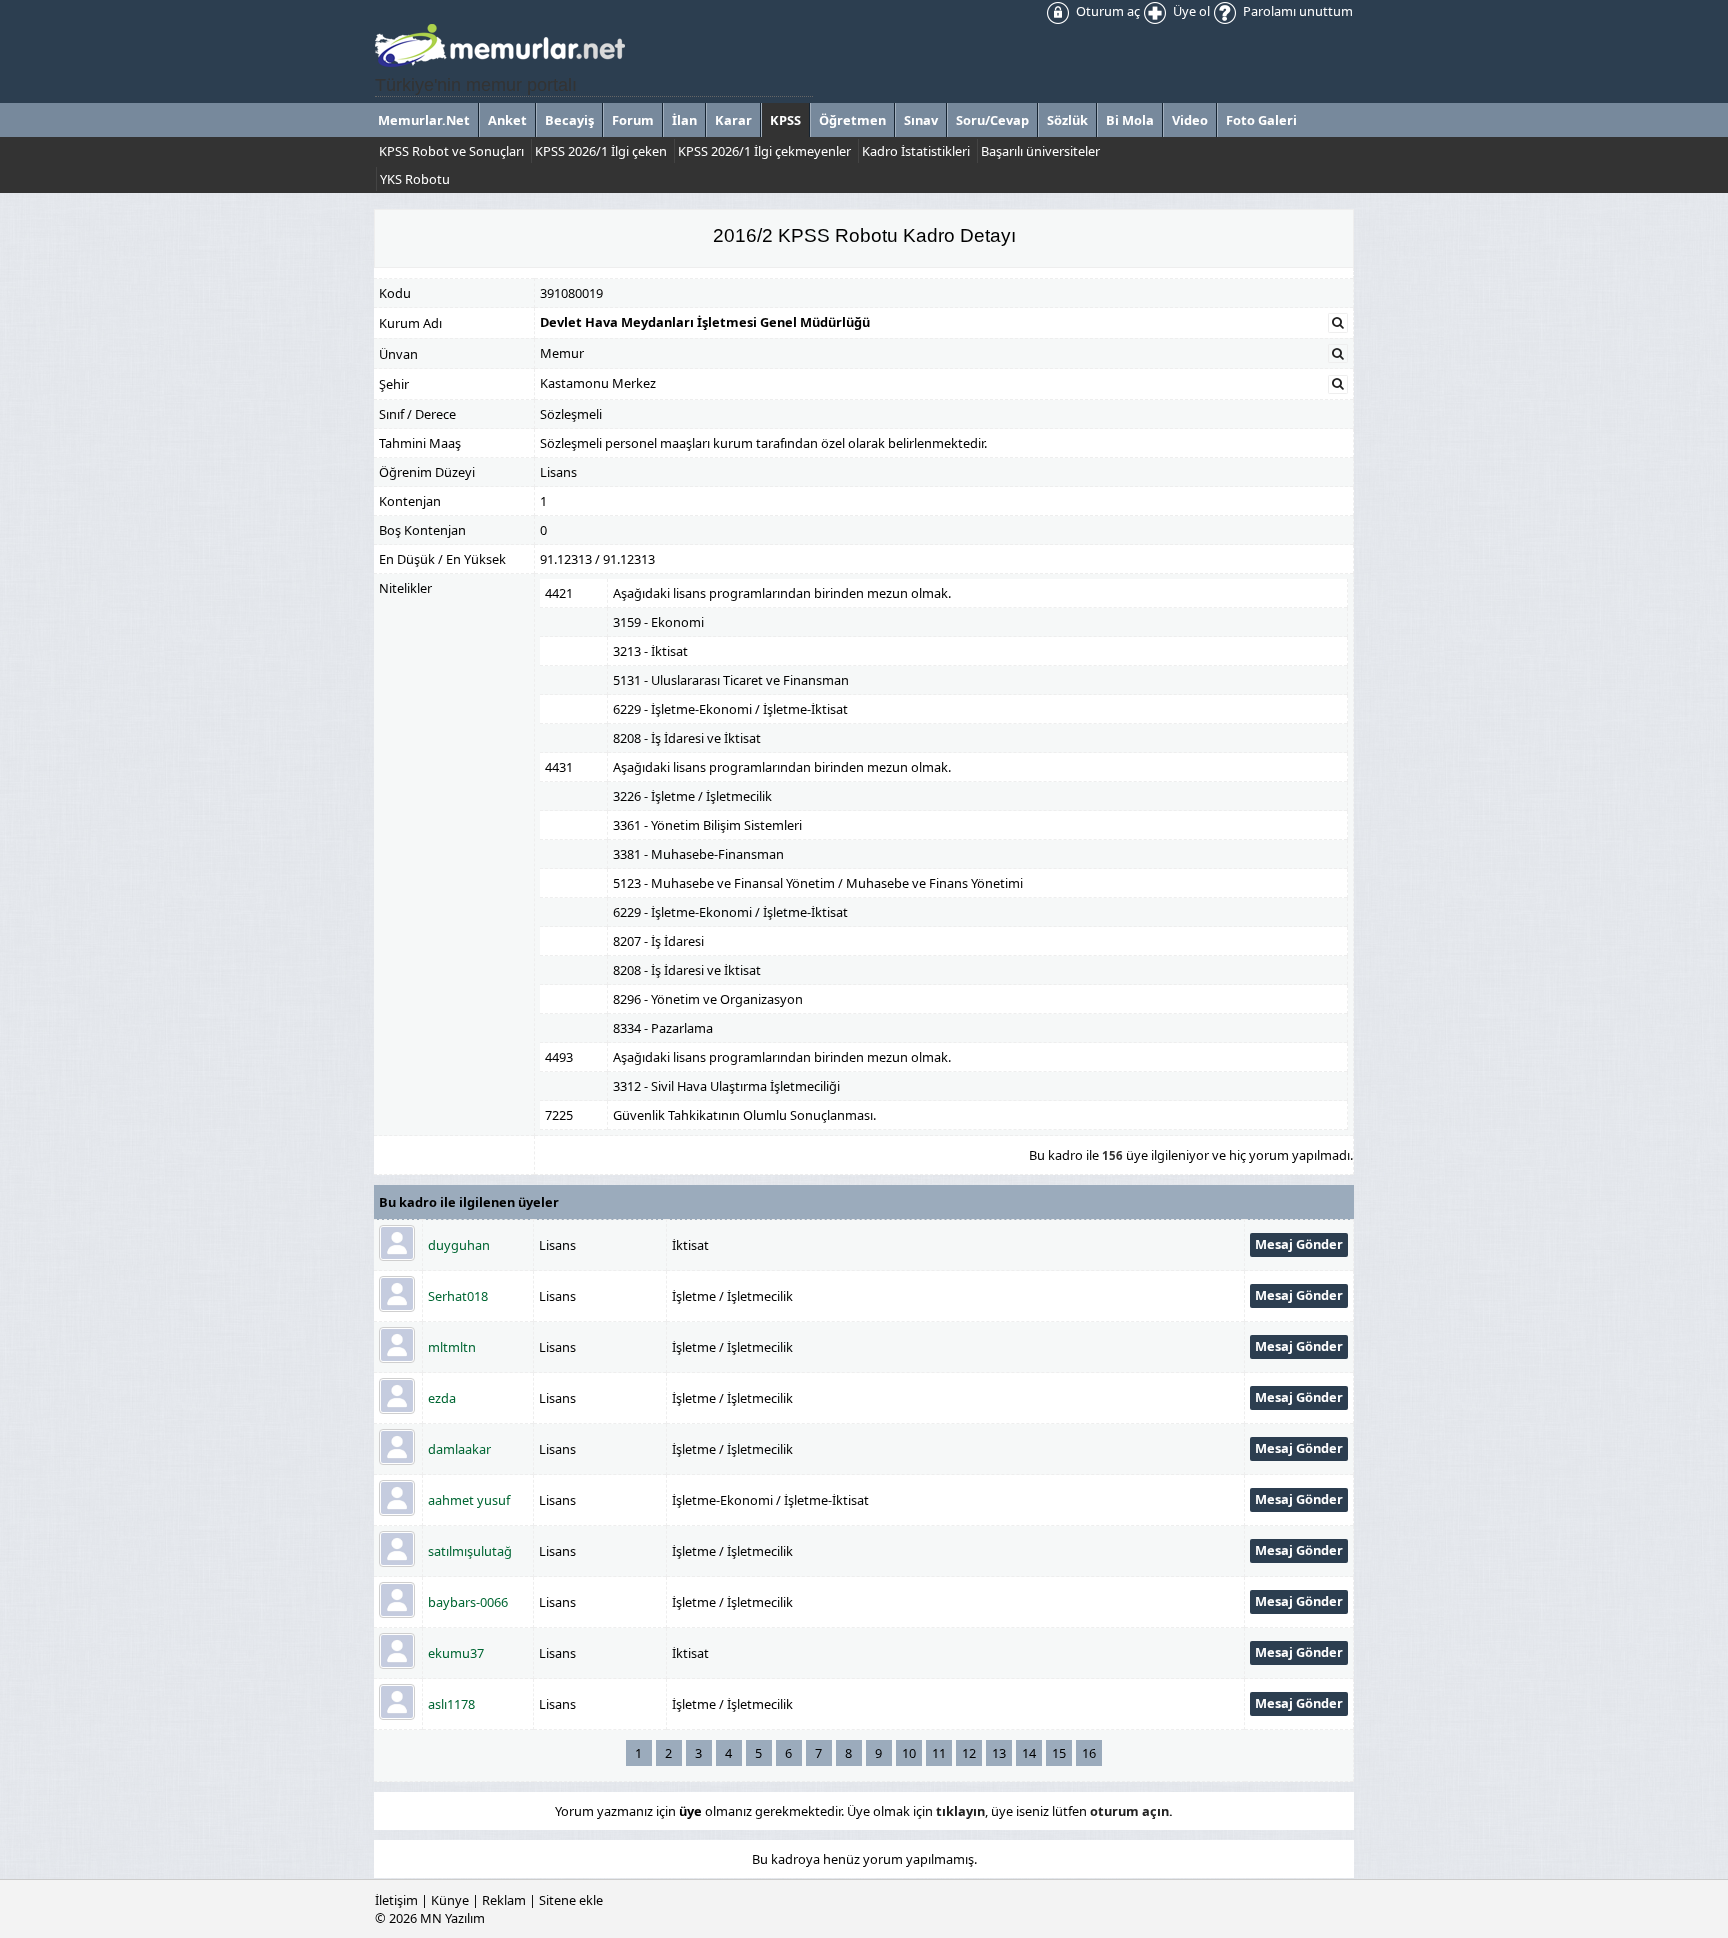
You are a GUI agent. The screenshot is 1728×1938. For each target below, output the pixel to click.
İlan (684, 120)
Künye (450, 1900)
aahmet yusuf (469, 1500)
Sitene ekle (571, 1900)
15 (1059, 1753)
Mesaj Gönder (1299, 1244)
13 (999, 1753)
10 (909, 1753)
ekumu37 (456, 1653)
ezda (442, 1398)
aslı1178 (451, 1704)
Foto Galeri (1261, 120)
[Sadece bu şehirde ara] (1338, 384)
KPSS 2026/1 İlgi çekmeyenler (764, 151)
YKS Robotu (415, 179)
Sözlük (1067, 120)
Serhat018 (458, 1296)
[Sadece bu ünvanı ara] (1338, 354)
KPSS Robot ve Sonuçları (451, 151)
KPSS (785, 120)
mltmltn (452, 1347)
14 (1029, 1753)
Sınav (921, 120)
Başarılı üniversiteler (1040, 151)
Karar (733, 120)
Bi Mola (1130, 120)
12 (969, 1753)
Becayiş (569, 120)
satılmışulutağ (470, 1551)
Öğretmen (852, 120)
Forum (633, 120)
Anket (507, 120)
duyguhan (459, 1245)
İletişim (396, 1900)
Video (1190, 120)
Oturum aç (1106, 11)
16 (1089, 1753)
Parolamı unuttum (1296, 11)
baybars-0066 (468, 1602)
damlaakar (459, 1449)
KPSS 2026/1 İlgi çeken (601, 151)
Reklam (504, 1900)
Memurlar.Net (424, 120)
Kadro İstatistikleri (916, 151)
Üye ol (1190, 11)
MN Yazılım (452, 1918)
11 (939, 1753)
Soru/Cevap (992, 120)
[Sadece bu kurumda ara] (1338, 323)
